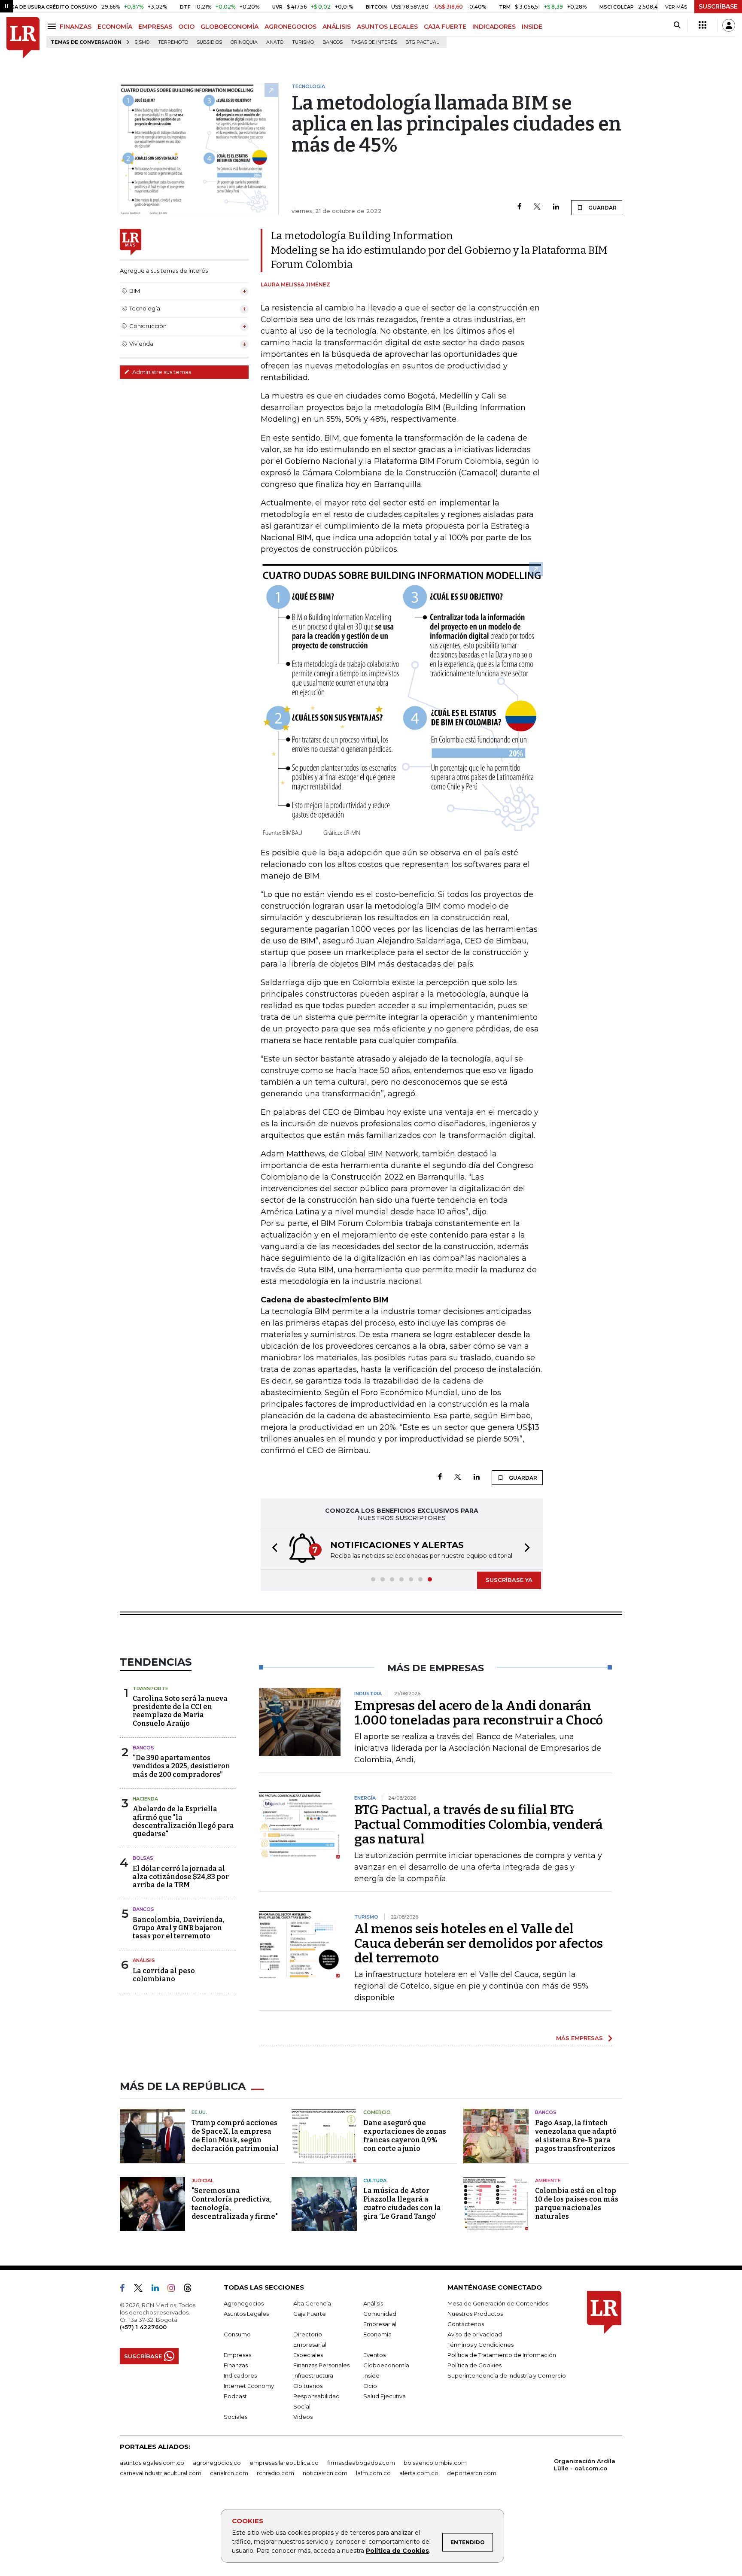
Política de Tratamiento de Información (502, 2355)
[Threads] (191, 2290)
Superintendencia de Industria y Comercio (507, 2375)
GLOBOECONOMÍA (230, 27)
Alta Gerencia (312, 2303)
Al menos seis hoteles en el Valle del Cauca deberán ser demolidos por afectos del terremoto (479, 1943)
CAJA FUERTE (445, 27)
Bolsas (143, 1858)
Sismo (142, 42)
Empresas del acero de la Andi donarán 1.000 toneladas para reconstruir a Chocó (479, 1713)
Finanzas (236, 2365)
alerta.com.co (419, 2473)
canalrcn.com (229, 2473)
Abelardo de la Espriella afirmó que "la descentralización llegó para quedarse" (183, 1821)
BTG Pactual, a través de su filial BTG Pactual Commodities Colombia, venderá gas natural (479, 1825)
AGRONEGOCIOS (290, 27)
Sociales (236, 2417)
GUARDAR (602, 208)
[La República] (23, 38)
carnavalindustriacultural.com (161, 2473)
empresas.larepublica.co (284, 2463)
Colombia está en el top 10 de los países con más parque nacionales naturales (577, 2203)
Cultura (375, 2181)
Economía (377, 2334)
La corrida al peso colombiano (164, 1975)
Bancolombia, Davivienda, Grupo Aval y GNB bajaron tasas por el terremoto (179, 1928)
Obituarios (308, 2386)
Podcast (235, 2396)
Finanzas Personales (321, 2365)
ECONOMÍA (115, 27)
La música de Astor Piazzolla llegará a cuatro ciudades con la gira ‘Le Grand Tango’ (402, 2203)
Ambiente (548, 2181)
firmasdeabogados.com (361, 2463)
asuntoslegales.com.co (152, 2463)
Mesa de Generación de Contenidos (498, 2303)
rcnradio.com (275, 2473)
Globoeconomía (386, 2365)
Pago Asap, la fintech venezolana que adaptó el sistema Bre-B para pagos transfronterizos (576, 2136)
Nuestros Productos (475, 2314)
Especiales (308, 2355)
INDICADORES (494, 27)
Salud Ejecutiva (385, 2396)
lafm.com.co (373, 2473)
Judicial (202, 2181)
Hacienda (145, 1799)
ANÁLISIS (337, 27)
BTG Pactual (422, 42)
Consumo (237, 2334)
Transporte (151, 1688)
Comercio (377, 2112)
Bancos (333, 42)
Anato (275, 42)
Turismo (303, 42)
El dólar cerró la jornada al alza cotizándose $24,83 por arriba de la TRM (181, 1877)
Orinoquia (244, 42)
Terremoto (173, 42)
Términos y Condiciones (480, 2345)
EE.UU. (199, 2112)
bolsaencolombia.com (435, 2463)
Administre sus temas (161, 372)
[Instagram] (175, 2290)
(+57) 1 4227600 (143, 2327)
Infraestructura (313, 2375)
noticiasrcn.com (325, 2473)
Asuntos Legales (246, 2314)
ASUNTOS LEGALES (387, 27)
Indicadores (240, 2375)
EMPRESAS (155, 27)
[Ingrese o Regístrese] (729, 25)
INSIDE (532, 27)
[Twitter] (537, 207)
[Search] (677, 25)
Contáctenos (466, 2324)
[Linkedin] (556, 207)
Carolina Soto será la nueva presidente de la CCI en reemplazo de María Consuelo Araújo (180, 1711)
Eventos (374, 2355)
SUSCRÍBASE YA (509, 1580)
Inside (371, 2375)
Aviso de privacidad (475, 2334)
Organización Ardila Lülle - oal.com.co (585, 2465)
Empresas (237, 2355)
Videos (303, 2417)
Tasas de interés (374, 42)
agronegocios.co (217, 2463)
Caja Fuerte (310, 2314)
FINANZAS (76, 27)
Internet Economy (249, 2386)
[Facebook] (519, 207)
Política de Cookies (397, 2551)
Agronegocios (244, 2303)
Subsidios (209, 42)
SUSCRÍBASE (718, 6)
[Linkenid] (159, 2290)
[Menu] (53, 26)
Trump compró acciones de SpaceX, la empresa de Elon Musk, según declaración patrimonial (235, 2136)
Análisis (144, 1960)
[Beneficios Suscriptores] (702, 25)
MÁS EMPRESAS (579, 2038)
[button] (272, 1549)
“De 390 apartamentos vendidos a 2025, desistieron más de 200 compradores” (181, 1766)
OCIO (186, 27)
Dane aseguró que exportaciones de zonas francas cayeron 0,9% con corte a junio (405, 2136)
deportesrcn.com (472, 2473)
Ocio (370, 2386)
